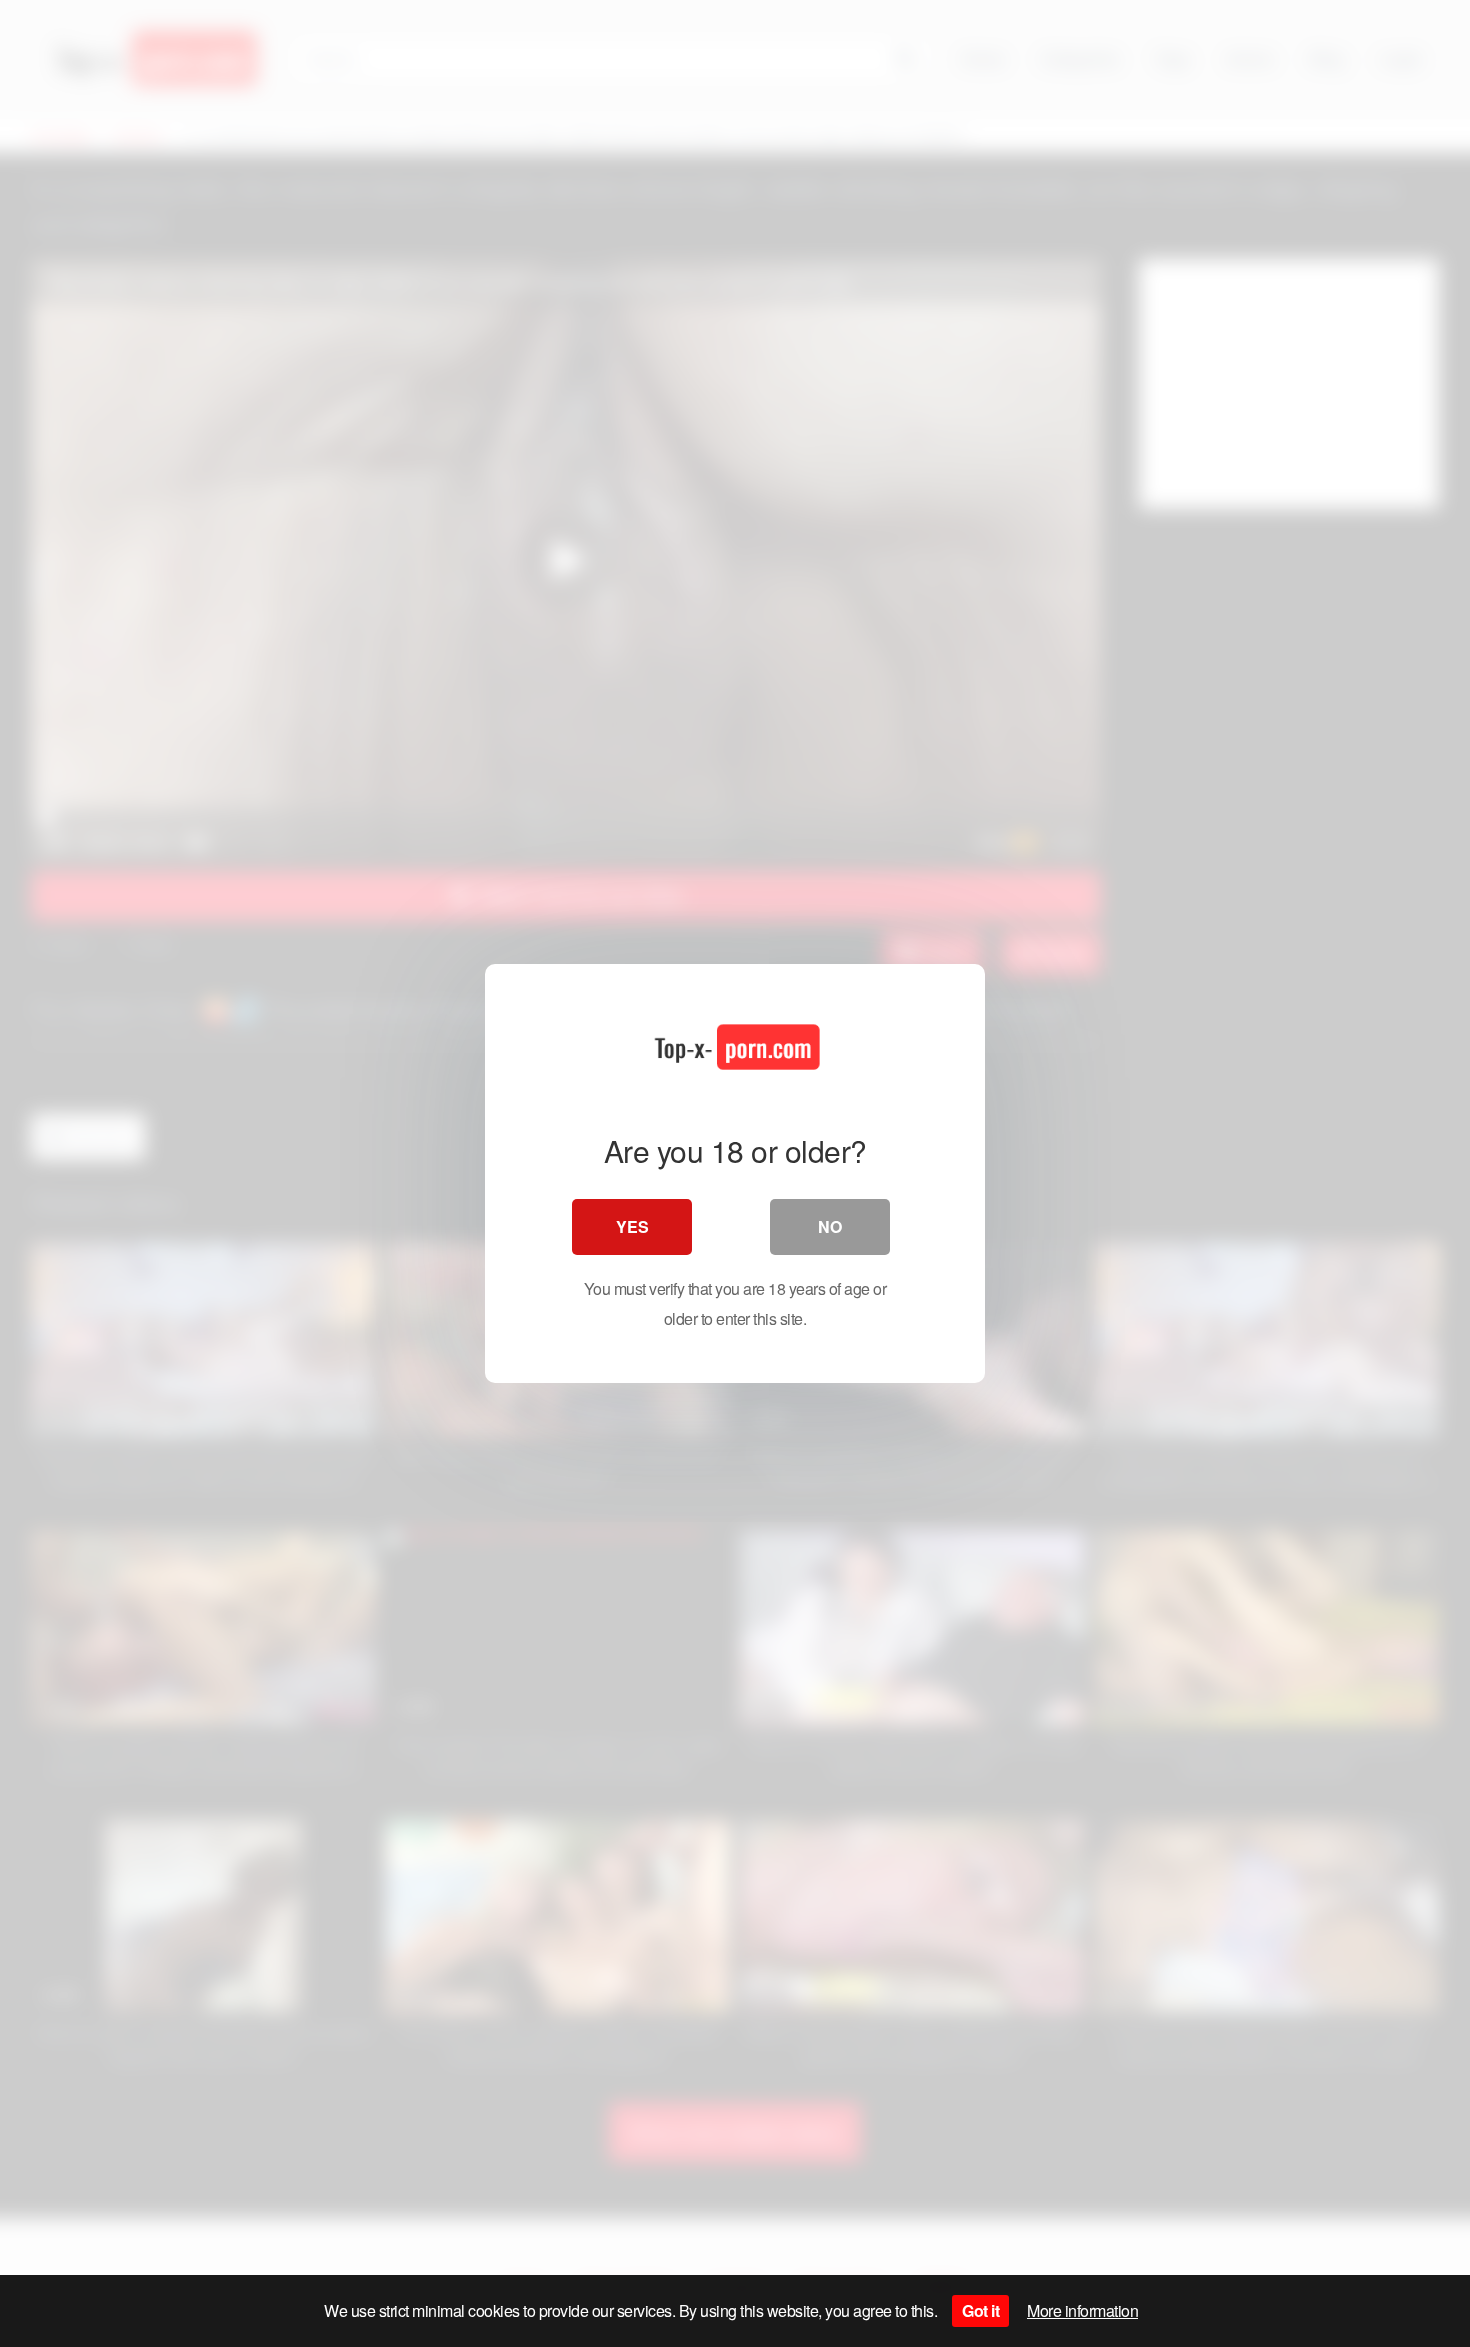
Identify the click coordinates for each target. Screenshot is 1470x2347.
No (830, 1226)
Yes (632, 1226)
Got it (980, 2310)
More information (1082, 2310)
